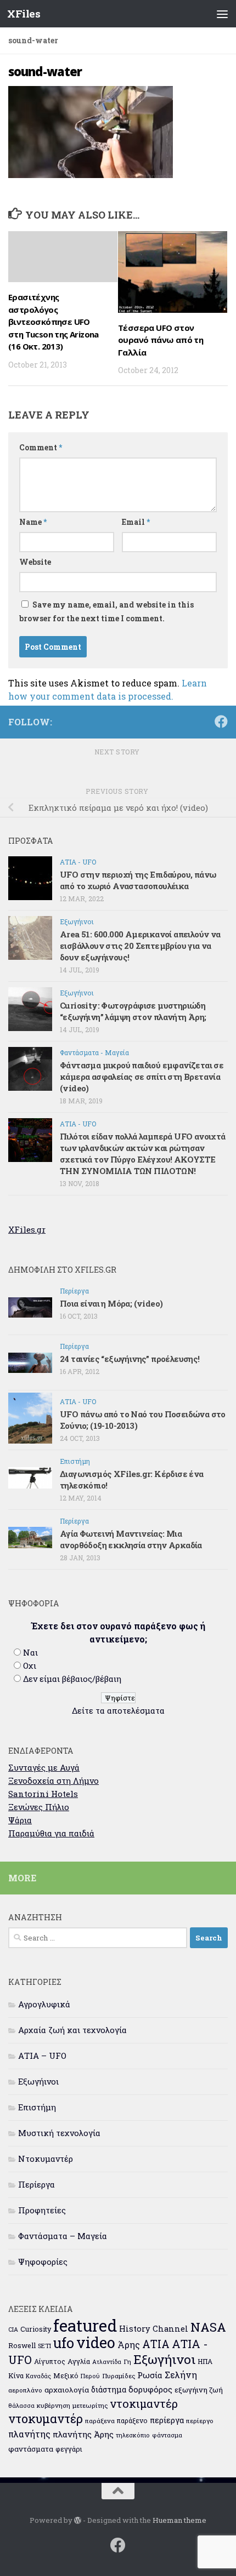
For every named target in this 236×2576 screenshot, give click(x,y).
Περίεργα (74, 1291)
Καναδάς (38, 2376)
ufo (64, 2343)
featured (85, 2325)
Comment (41, 447)
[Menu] (222, 14)
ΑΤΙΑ (156, 2344)
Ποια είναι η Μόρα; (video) (111, 1303)
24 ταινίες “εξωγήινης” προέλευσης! (130, 1359)
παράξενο (132, 2420)
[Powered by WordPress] (78, 2520)
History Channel (154, 2329)
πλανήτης (29, 2434)
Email (136, 522)
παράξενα (100, 2421)
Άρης (129, 2345)
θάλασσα (21, 2405)
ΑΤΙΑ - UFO (78, 862)
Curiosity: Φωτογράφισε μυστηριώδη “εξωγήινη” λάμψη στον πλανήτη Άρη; (133, 1011)
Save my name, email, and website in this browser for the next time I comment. (106, 611)
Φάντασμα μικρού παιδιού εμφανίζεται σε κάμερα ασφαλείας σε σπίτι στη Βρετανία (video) (142, 1077)
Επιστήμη (75, 1461)
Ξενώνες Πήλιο (39, 1807)
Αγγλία (79, 2361)
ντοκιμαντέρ (144, 2403)
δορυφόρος (150, 2389)
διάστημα (109, 2389)
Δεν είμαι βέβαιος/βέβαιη (72, 1679)
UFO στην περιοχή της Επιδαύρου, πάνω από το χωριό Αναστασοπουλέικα (138, 880)
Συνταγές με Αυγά (44, 1767)
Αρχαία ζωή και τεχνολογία (72, 2030)
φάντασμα (167, 2435)
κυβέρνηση (54, 2405)
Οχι (30, 1665)
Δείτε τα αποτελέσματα (118, 1710)
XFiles (24, 13)
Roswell (22, 2345)
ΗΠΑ (205, 2361)
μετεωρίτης (90, 2405)
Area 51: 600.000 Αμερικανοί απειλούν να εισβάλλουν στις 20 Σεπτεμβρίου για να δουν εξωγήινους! (140, 946)
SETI (44, 2346)
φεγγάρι (69, 2449)
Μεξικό (66, 2375)
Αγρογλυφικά (44, 2004)
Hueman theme (179, 2520)
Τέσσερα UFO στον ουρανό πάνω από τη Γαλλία (161, 340)
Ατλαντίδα (107, 2362)
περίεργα (167, 2420)
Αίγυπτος (50, 2361)
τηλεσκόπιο (133, 2435)
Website (35, 562)
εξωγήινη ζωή (199, 2390)
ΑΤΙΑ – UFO (42, 2056)
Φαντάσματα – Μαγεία (63, 2236)
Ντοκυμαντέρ (46, 2159)
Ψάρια (20, 1820)
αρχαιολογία (67, 2390)
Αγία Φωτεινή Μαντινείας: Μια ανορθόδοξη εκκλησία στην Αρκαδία (131, 1539)
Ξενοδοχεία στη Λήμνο (54, 1781)
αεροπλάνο (25, 2390)
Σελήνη (181, 2375)
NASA (208, 2327)
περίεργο (200, 2421)
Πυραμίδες (119, 2376)
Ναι (30, 1652)
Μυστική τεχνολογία (59, 2133)
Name (33, 522)
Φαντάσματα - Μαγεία (94, 1052)
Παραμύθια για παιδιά (51, 1833)
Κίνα (16, 2375)
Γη (127, 2362)
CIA (13, 2329)
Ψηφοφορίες (43, 2262)
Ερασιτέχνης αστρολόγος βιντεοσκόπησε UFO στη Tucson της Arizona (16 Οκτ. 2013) (54, 322)
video (96, 2342)
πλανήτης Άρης (83, 2434)
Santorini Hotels (43, 1794)
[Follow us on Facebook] (221, 722)
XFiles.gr (27, 1229)
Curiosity (36, 2329)
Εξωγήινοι (77, 921)
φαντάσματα (31, 2449)
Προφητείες (42, 2210)
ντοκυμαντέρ (46, 2418)
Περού (90, 2376)
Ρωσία (150, 2375)
